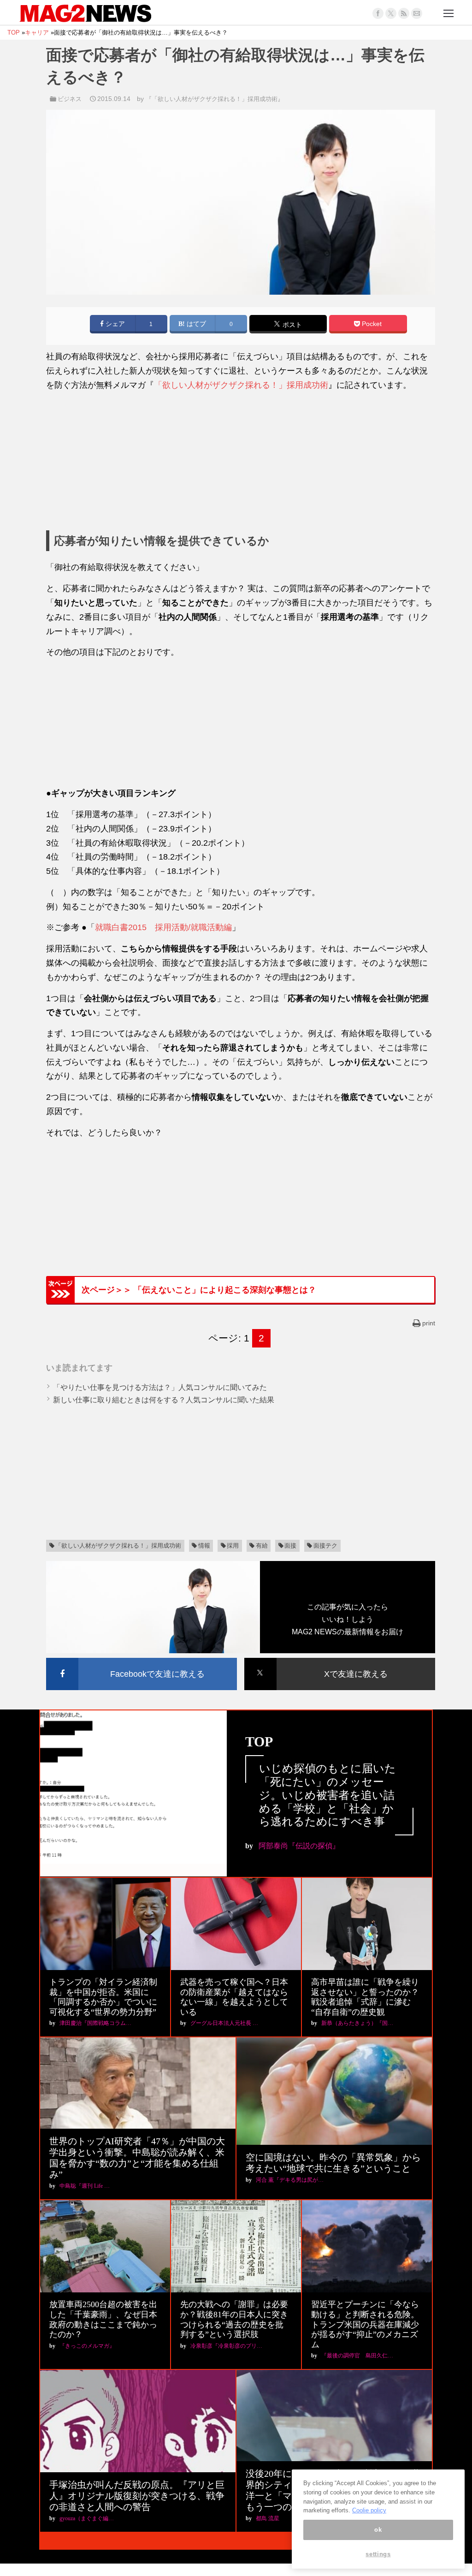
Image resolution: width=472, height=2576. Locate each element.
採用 (233, 1546)
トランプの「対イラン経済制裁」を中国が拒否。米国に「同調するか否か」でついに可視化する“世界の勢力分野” (103, 1997)
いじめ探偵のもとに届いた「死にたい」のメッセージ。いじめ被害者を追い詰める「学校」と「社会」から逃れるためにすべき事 (327, 1795)
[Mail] (417, 13)
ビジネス (70, 99)
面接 (290, 1546)
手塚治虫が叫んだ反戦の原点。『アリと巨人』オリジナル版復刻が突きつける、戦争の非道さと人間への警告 (137, 2496)
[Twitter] (391, 13)
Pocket (371, 324)
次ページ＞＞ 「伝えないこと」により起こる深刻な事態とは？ (199, 1290)
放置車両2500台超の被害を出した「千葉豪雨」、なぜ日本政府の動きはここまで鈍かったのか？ (103, 2319)
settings (378, 2554)
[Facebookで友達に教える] (142, 1659)
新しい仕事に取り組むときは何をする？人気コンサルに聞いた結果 (164, 1400)
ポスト (291, 325)
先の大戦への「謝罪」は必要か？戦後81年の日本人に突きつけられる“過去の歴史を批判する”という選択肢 (234, 2319)
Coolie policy (369, 2510)
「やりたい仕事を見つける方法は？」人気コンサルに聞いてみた (160, 1387)
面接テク (325, 1546)
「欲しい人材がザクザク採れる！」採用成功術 (241, 385)
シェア (114, 324)
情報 (204, 1546)
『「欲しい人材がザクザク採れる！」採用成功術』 (215, 99)
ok (378, 2530)
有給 (262, 1546)
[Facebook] (378, 13)
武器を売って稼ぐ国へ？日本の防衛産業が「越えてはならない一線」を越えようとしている (234, 1997)
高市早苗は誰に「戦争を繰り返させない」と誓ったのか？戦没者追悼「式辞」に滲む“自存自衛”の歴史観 (365, 1997)
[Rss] (404, 13)
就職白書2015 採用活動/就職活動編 (163, 927)
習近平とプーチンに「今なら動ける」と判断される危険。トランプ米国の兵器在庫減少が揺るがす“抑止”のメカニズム (365, 2324)
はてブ (195, 324)
